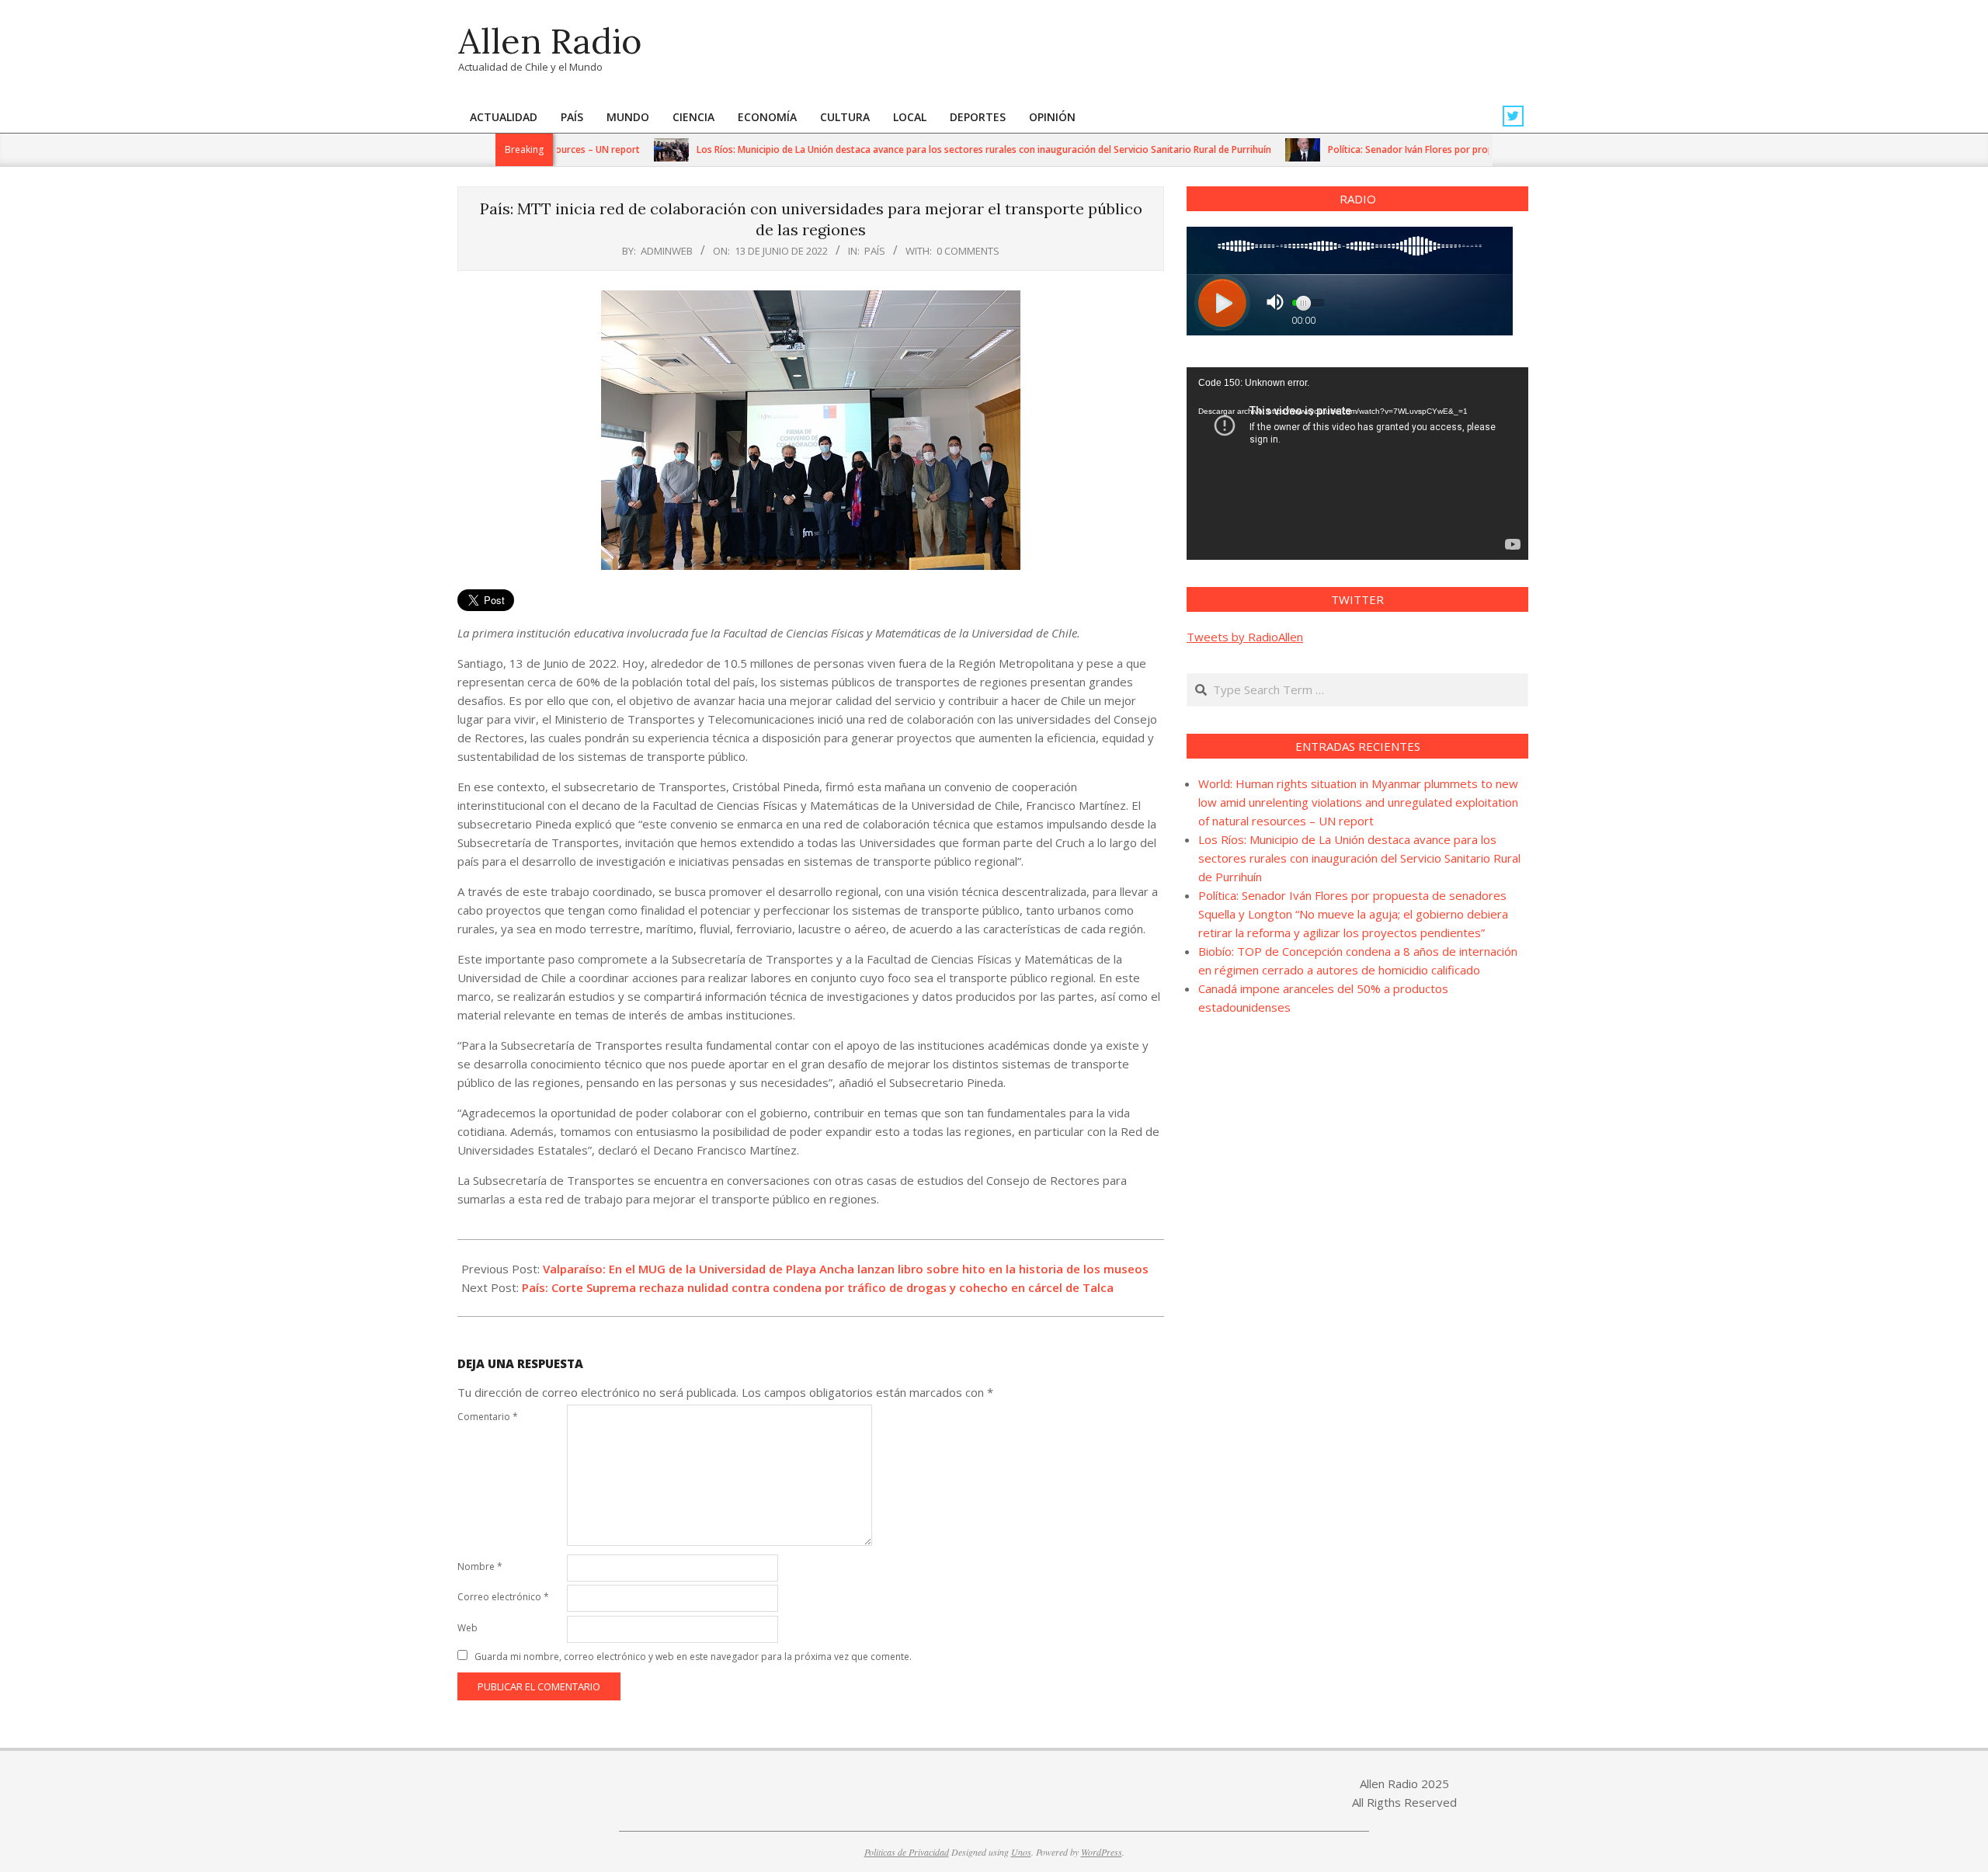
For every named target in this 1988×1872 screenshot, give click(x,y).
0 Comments (968, 251)
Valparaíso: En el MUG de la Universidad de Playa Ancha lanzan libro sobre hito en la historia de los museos (846, 1269)
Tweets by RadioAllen (1245, 637)
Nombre (480, 1566)
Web (467, 1628)
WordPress (1102, 1852)
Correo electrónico (503, 1597)
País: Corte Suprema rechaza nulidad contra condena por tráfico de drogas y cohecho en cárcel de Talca (818, 1287)
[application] (1357, 464)
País (875, 251)
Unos (1021, 1852)
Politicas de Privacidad (907, 1852)
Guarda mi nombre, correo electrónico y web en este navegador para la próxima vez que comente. (693, 1657)
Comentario (488, 1417)
